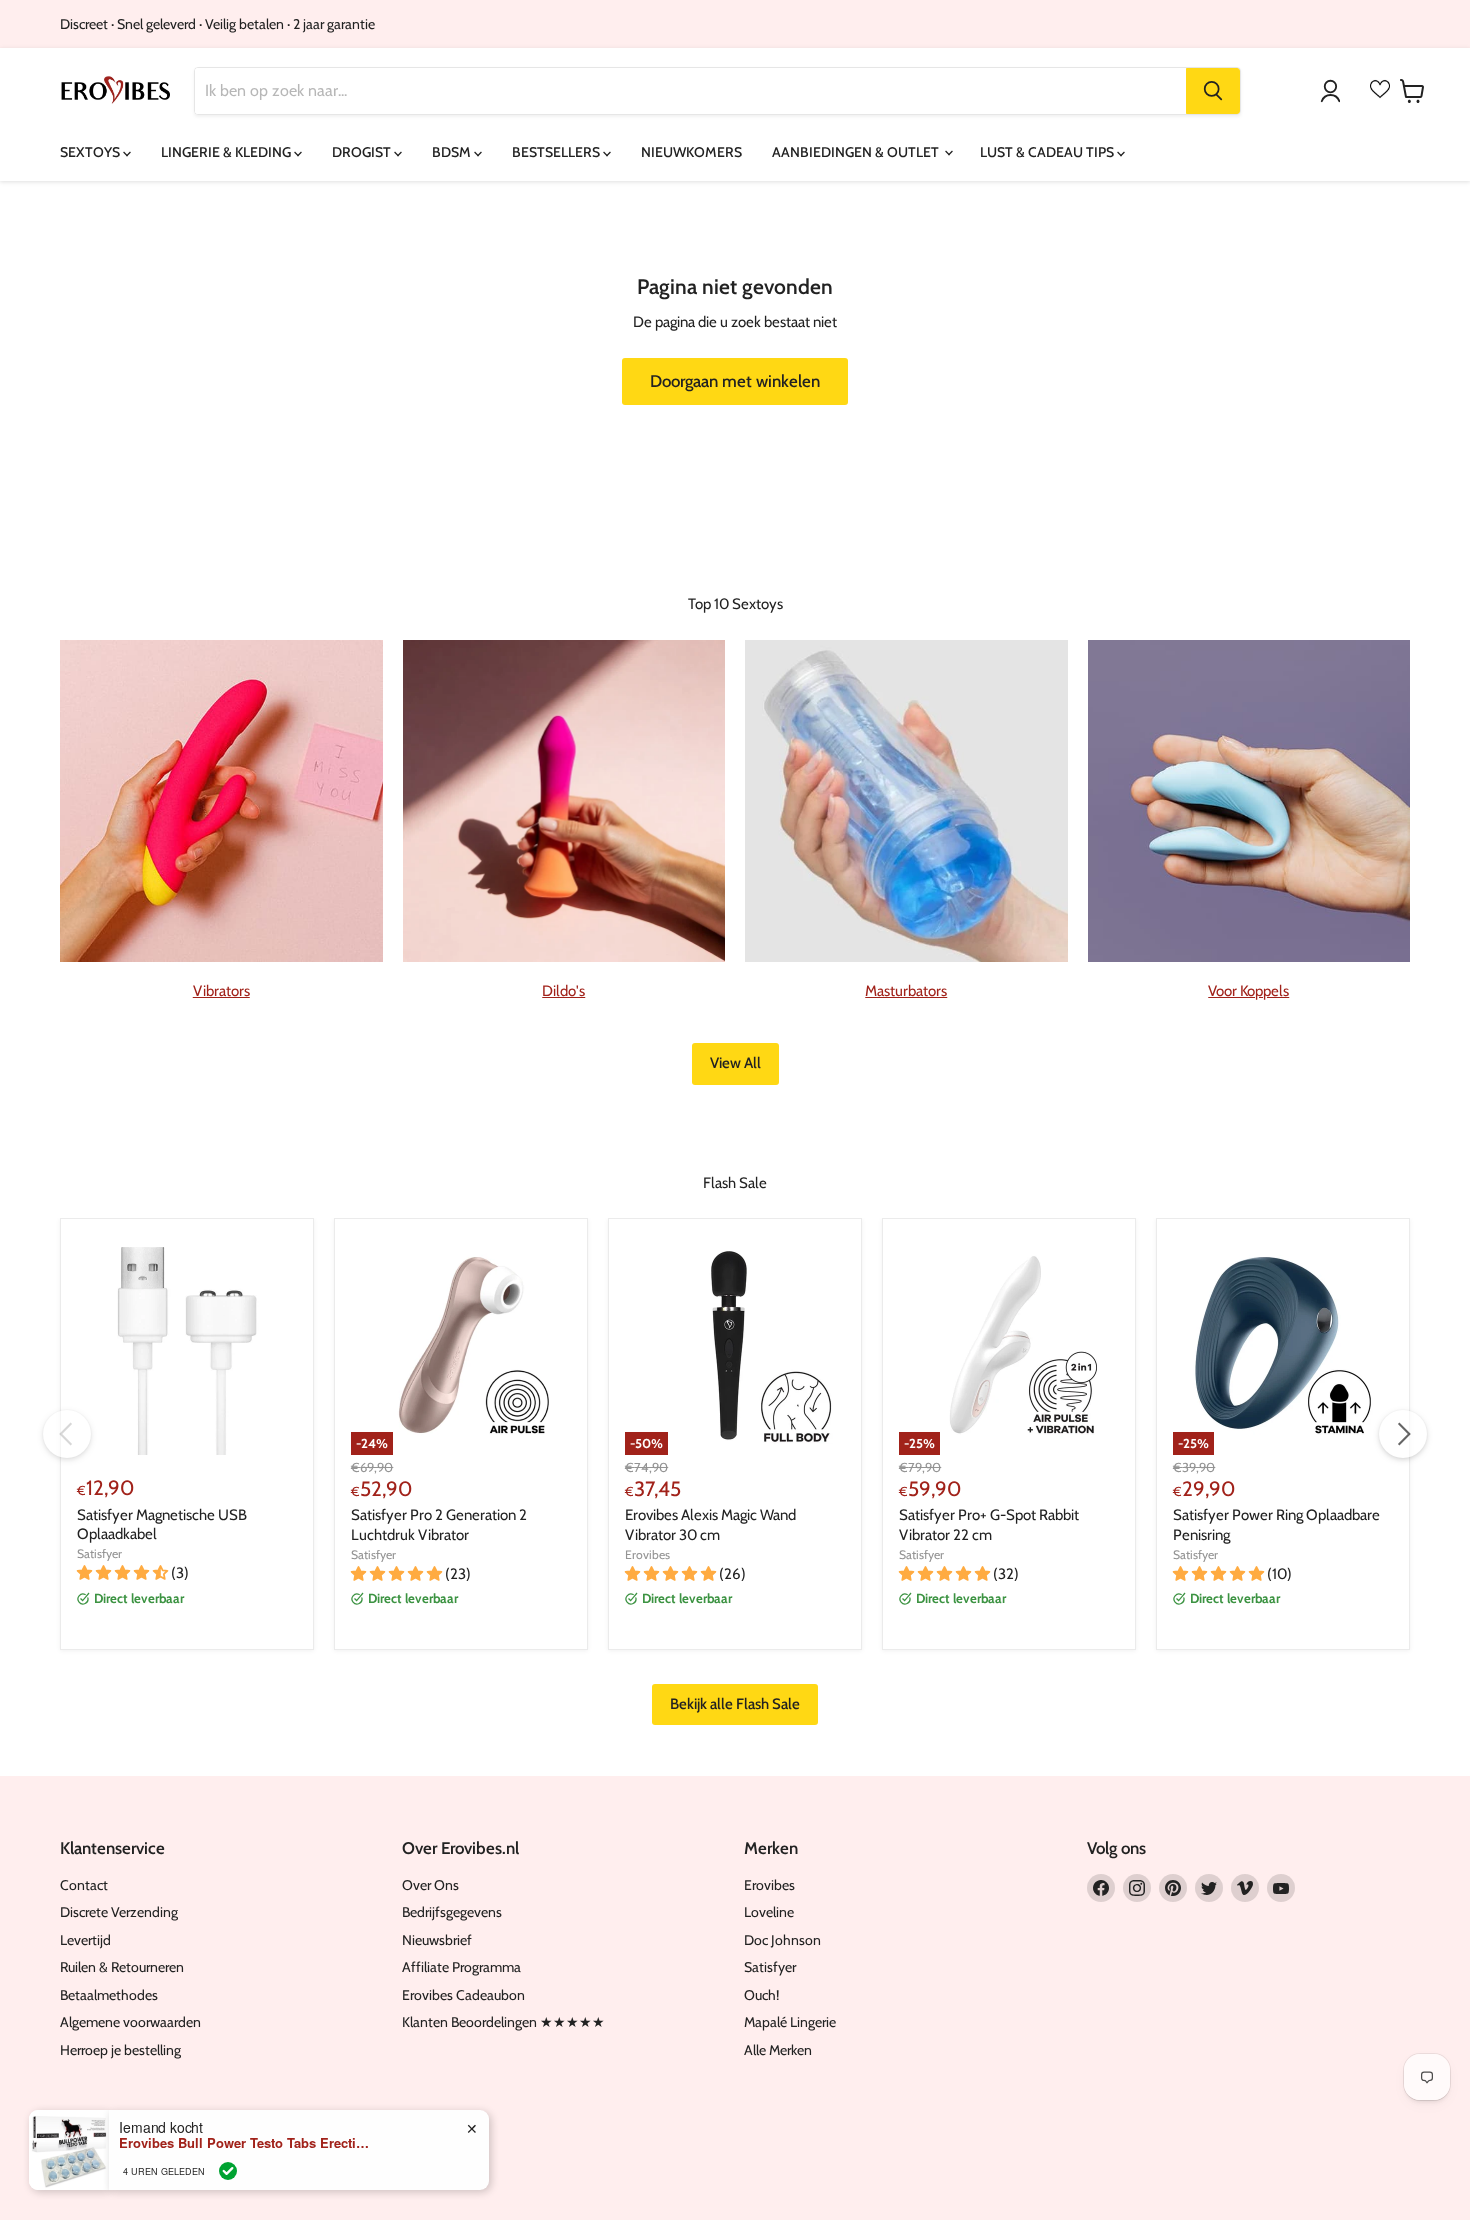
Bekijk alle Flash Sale (735, 1704)
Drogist (363, 152)
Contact (84, 1885)
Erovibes (647, 1554)
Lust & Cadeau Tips (1048, 152)
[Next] (1403, 1434)
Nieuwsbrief (437, 1940)
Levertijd (85, 1940)
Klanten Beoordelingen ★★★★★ (503, 2022)
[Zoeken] (1213, 91)
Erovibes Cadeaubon (463, 1995)
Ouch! (761, 1995)
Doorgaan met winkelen (735, 381)
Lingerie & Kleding (227, 152)
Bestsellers (557, 152)
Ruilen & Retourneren (122, 1967)
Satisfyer (99, 1553)
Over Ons (430, 1885)
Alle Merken (778, 2050)
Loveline (769, 1912)
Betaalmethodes (109, 1995)
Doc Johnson (782, 1940)
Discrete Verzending (119, 1912)
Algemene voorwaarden (130, 2022)
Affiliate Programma (461, 1967)
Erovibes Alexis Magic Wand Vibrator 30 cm (710, 1525)
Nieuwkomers (691, 152)
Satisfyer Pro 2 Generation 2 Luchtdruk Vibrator (439, 1525)
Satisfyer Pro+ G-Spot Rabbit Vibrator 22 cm (989, 1525)
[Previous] (67, 1434)
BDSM (453, 152)
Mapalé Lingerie (790, 2022)
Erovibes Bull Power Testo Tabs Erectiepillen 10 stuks (244, 2143)
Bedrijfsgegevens (452, 1912)
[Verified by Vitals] (228, 2171)
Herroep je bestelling (120, 2050)
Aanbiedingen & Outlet (857, 152)
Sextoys (91, 152)
